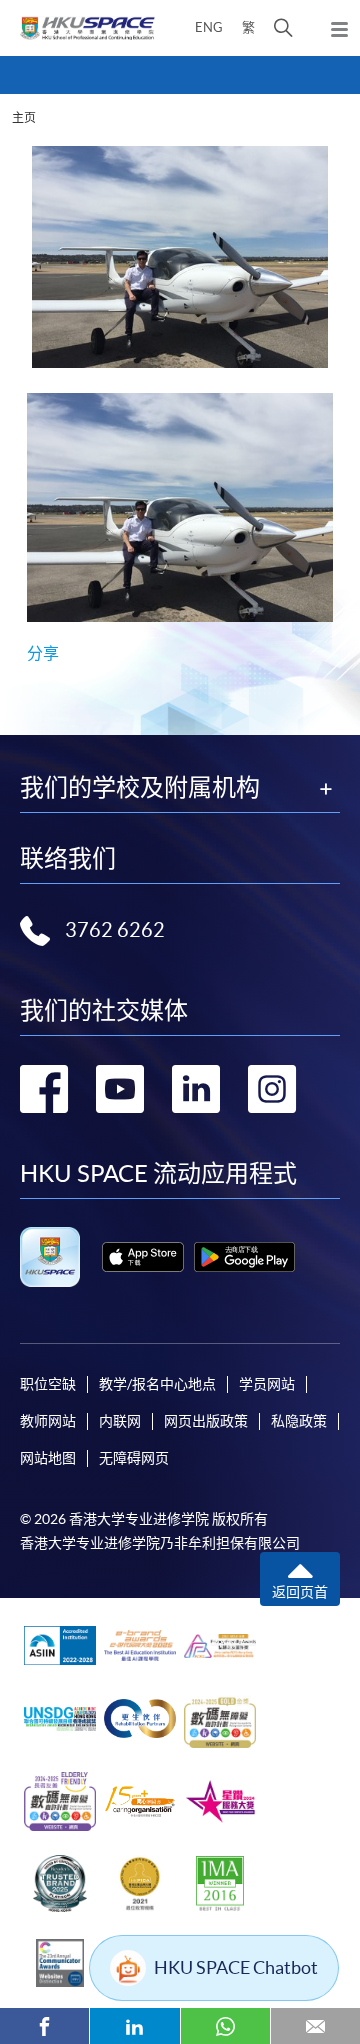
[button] (283, 28)
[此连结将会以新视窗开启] (143, 1257)
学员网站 (267, 1384)
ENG (209, 27)
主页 (24, 117)
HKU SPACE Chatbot (236, 1967)
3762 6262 (115, 930)
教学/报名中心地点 (157, 1384)
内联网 (120, 1421)
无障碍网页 (134, 1458)
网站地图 (48, 1458)
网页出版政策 (206, 1421)
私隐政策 (299, 1421)
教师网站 (48, 1421)
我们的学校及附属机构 (140, 788)
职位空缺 (48, 1384)
